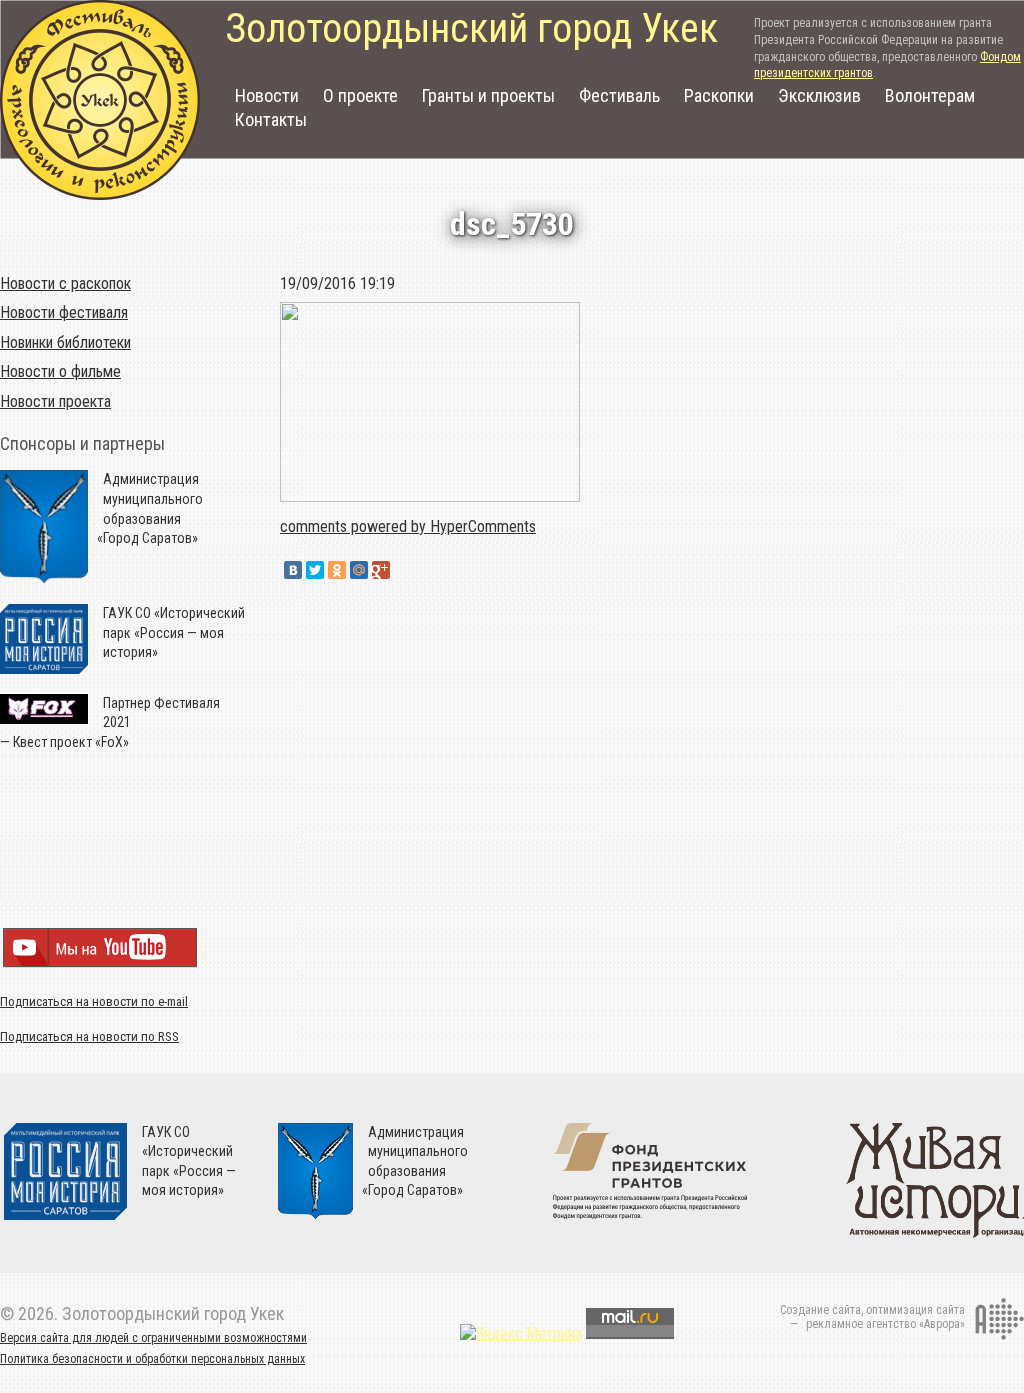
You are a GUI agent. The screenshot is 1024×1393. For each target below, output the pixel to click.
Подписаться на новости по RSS (89, 1036)
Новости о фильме (60, 371)
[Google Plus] (381, 570)
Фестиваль (619, 95)
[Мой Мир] (359, 570)
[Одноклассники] (337, 570)
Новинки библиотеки (65, 342)
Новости (267, 95)
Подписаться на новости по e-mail (94, 1001)
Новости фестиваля (64, 312)
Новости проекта (55, 401)
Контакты (271, 119)
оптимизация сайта (915, 1310)
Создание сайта (820, 1310)
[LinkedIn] (403, 570)
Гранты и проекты (488, 95)
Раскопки (719, 95)
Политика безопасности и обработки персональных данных (152, 1359)
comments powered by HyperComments (408, 526)
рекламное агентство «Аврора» (885, 1324)
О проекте (360, 95)
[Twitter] (315, 570)
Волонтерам (930, 95)
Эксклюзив (819, 95)
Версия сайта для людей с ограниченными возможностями (153, 1338)
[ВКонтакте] (293, 570)
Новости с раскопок (65, 283)
